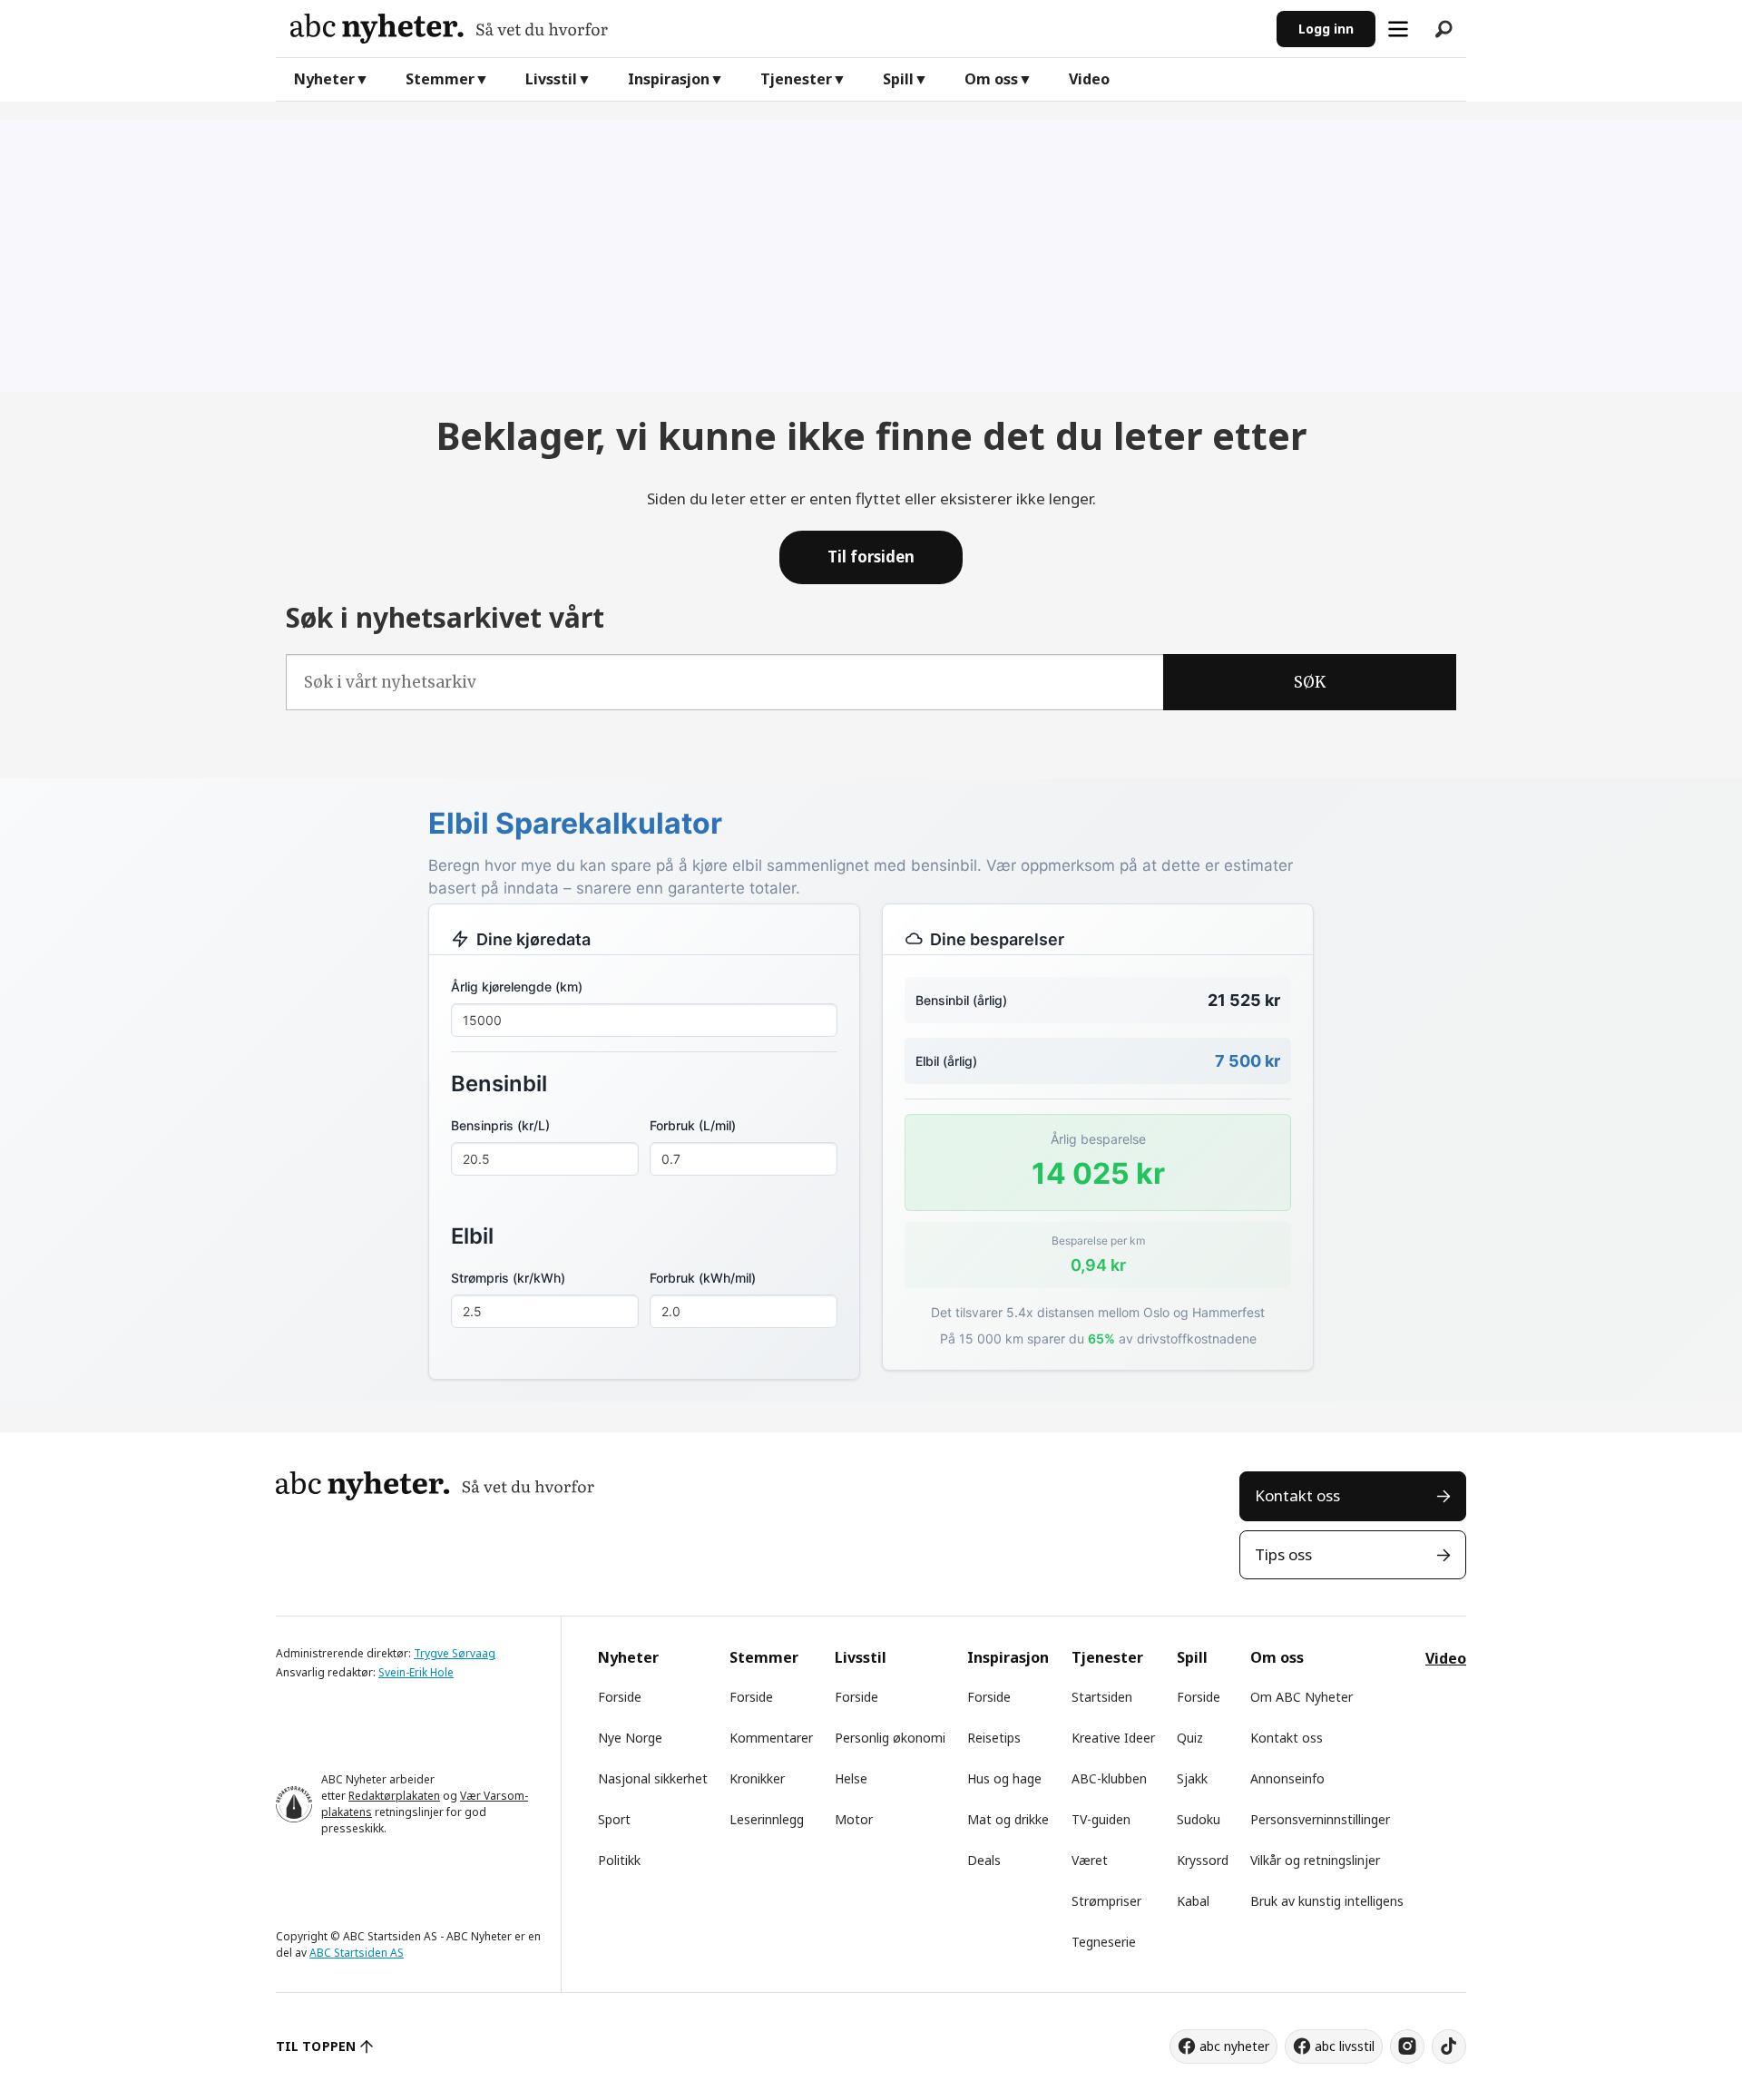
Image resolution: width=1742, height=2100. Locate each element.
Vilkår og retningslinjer (1315, 1860)
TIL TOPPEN (316, 2046)
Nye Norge (630, 1738)
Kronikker (757, 1778)
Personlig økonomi (890, 1738)
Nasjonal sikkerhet (653, 1778)
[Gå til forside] (776, 29)
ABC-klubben (1109, 1778)
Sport (614, 1819)
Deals (984, 1860)
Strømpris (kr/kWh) (508, 1278)
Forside (620, 1697)
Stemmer (440, 79)
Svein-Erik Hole (416, 1672)
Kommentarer (771, 1738)
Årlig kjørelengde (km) (517, 987)
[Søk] (1444, 29)
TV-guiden (1101, 1819)
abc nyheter (1234, 2046)
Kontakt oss (1297, 1495)
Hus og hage (1004, 1778)
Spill (898, 79)
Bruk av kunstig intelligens (1327, 1901)
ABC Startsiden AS (357, 1953)
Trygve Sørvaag (455, 1653)
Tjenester (796, 79)
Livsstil (551, 79)
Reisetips (994, 1738)
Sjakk (1192, 1778)
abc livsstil (1345, 2046)
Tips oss (1283, 1554)
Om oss (991, 79)
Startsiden (1102, 1697)
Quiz (1190, 1738)
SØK (1310, 682)
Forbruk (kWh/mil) (703, 1278)
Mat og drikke (1008, 1819)
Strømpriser (1106, 1901)
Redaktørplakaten (394, 1796)
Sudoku (1199, 1819)
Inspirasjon (669, 79)
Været (1090, 1860)
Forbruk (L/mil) (693, 1125)
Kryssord (1203, 1860)
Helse (851, 1778)
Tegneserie (1104, 1942)
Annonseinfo (1287, 1778)
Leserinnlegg (767, 1819)
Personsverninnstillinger (1320, 1819)
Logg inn (1326, 29)
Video (1089, 79)
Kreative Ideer (1113, 1738)
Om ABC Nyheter (1302, 1697)
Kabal (1193, 1901)
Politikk (619, 1860)
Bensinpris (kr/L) (500, 1125)
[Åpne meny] (1398, 29)
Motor (854, 1819)
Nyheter (324, 79)
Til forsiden (871, 557)
